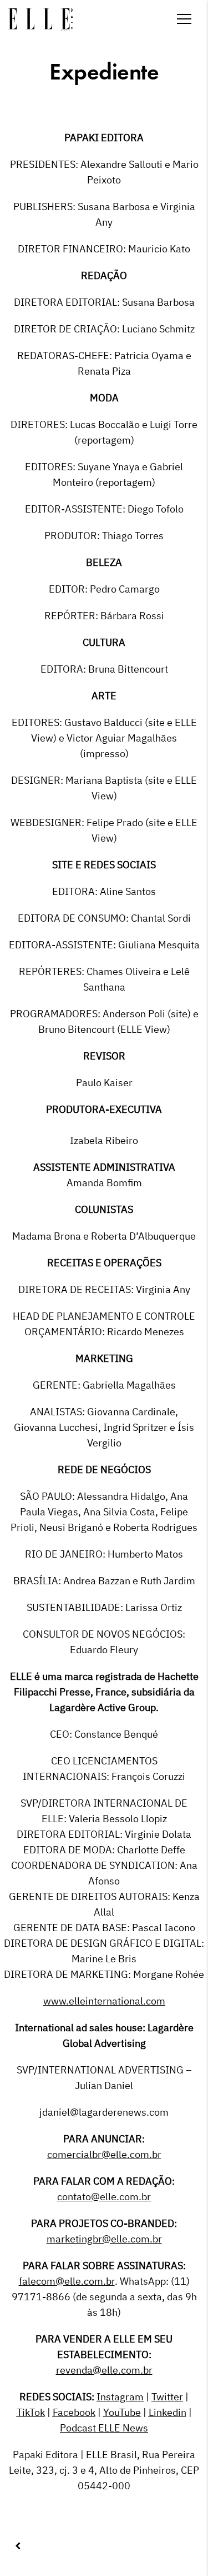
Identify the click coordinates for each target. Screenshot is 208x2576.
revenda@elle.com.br (104, 2370)
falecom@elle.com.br (67, 2281)
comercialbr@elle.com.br (104, 2154)
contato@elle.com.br (104, 2197)
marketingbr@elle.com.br (104, 2239)
